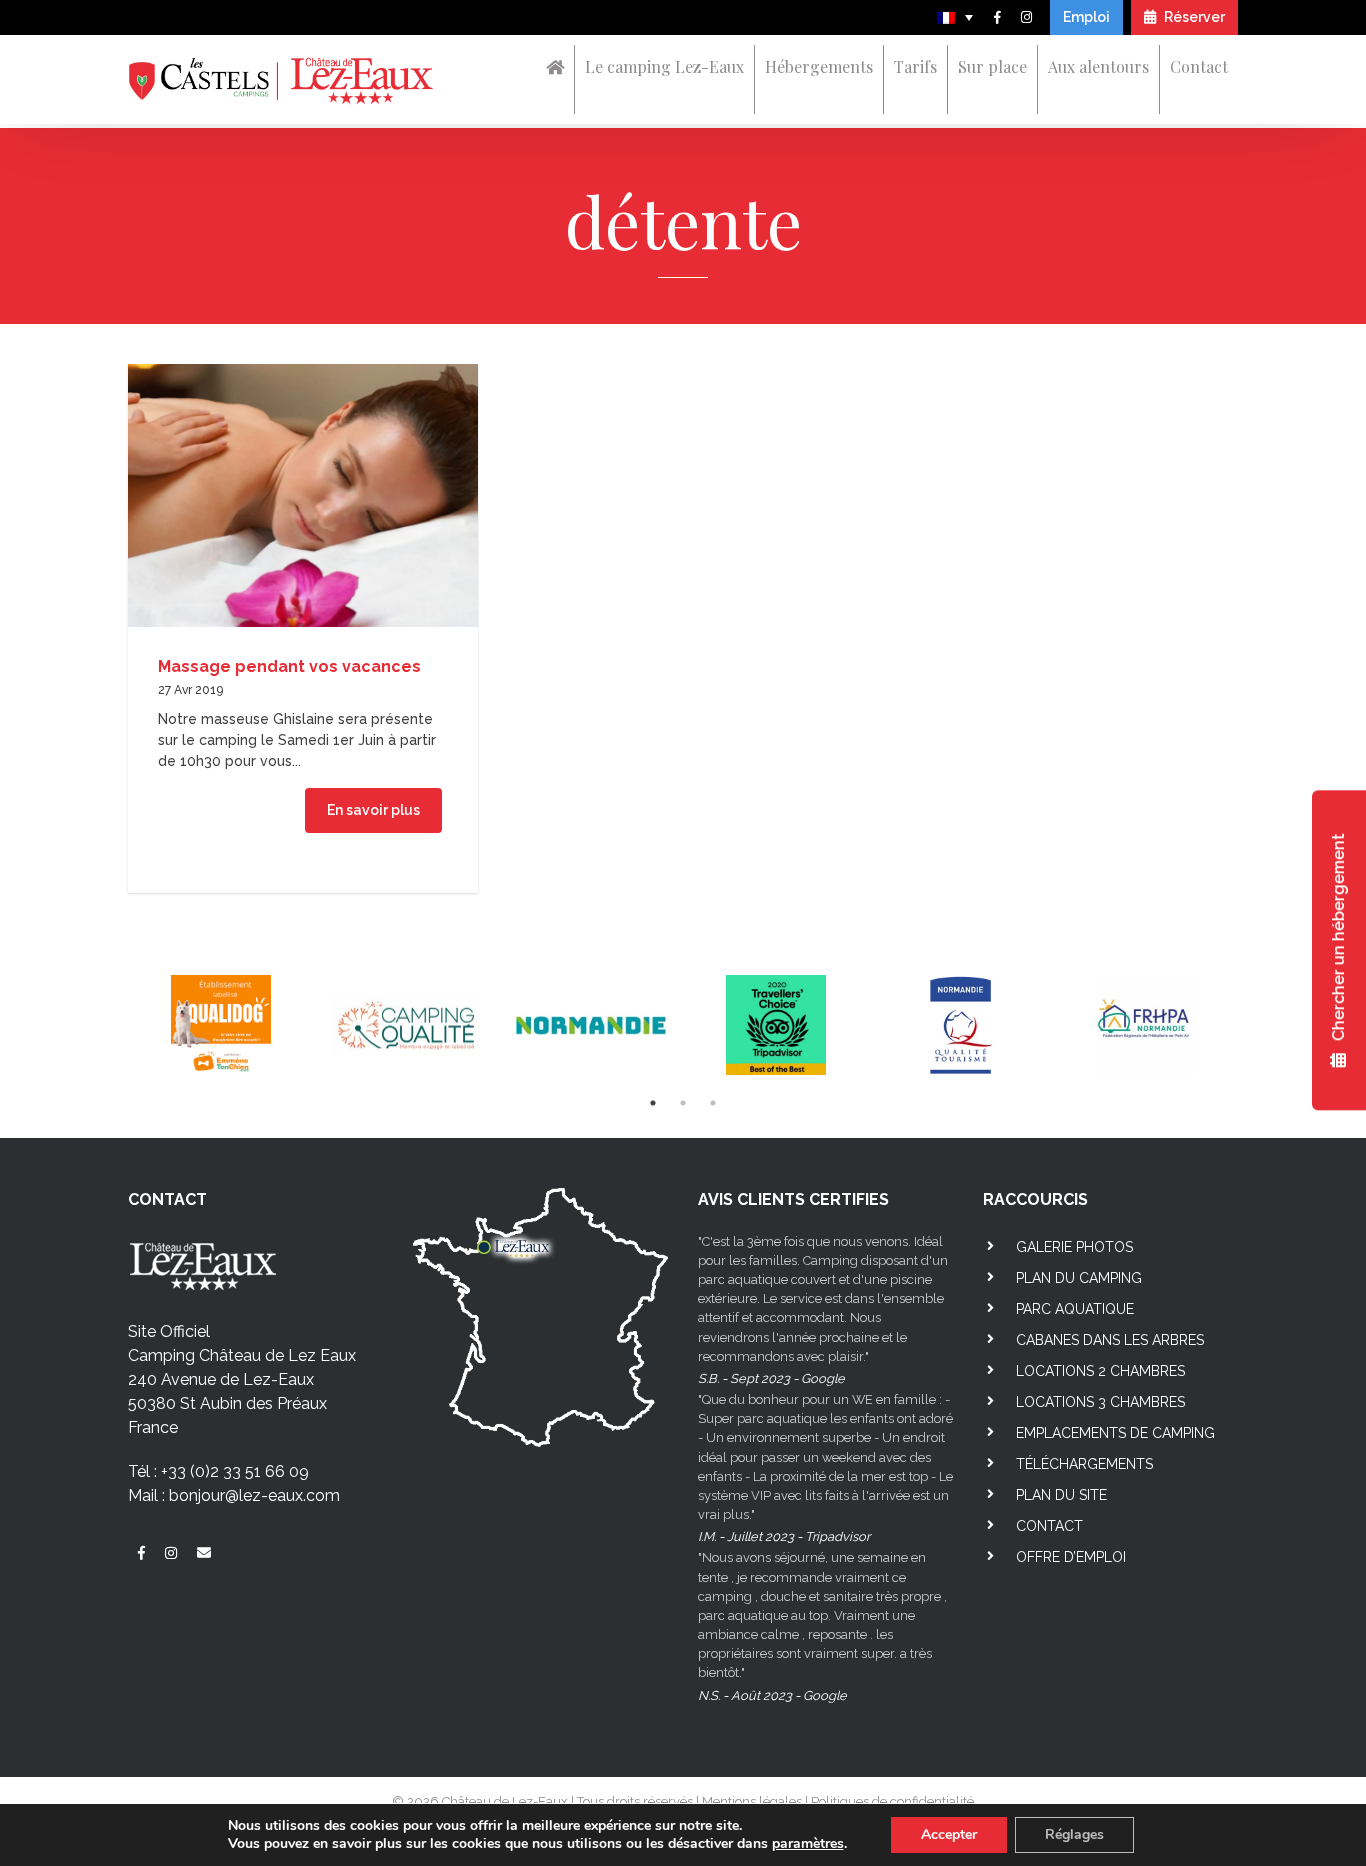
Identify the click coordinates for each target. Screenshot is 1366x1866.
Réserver (1193, 17)
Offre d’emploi (1071, 1557)
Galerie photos (1074, 1247)
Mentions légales (752, 1801)
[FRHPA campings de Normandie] (1145, 1025)
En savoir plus (373, 810)
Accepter (949, 1834)
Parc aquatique (1075, 1309)
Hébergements (819, 66)
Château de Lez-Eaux (505, 1801)
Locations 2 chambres (1100, 1371)
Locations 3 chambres (1100, 1402)
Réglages (1074, 1834)
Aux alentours (1098, 66)
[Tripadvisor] (775, 1025)
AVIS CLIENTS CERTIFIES (793, 1199)
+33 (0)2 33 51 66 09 (235, 1471)
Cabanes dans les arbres (1110, 1340)
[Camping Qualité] (405, 1025)
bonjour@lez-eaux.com (254, 1495)
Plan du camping (1079, 1278)
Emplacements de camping (1115, 1433)
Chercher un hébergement (1338, 940)
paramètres (808, 1844)
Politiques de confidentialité (892, 1801)
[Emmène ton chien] (220, 1025)
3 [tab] (713, 1103)
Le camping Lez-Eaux (664, 66)
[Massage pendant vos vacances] (303, 493)
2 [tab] (683, 1103)
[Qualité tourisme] (960, 1025)
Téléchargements (1084, 1464)
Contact (1199, 66)
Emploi (1086, 17)
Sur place (992, 66)
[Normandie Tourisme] (590, 1025)
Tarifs (915, 66)
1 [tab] (653, 1103)
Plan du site (1061, 1495)
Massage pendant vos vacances (289, 666)
